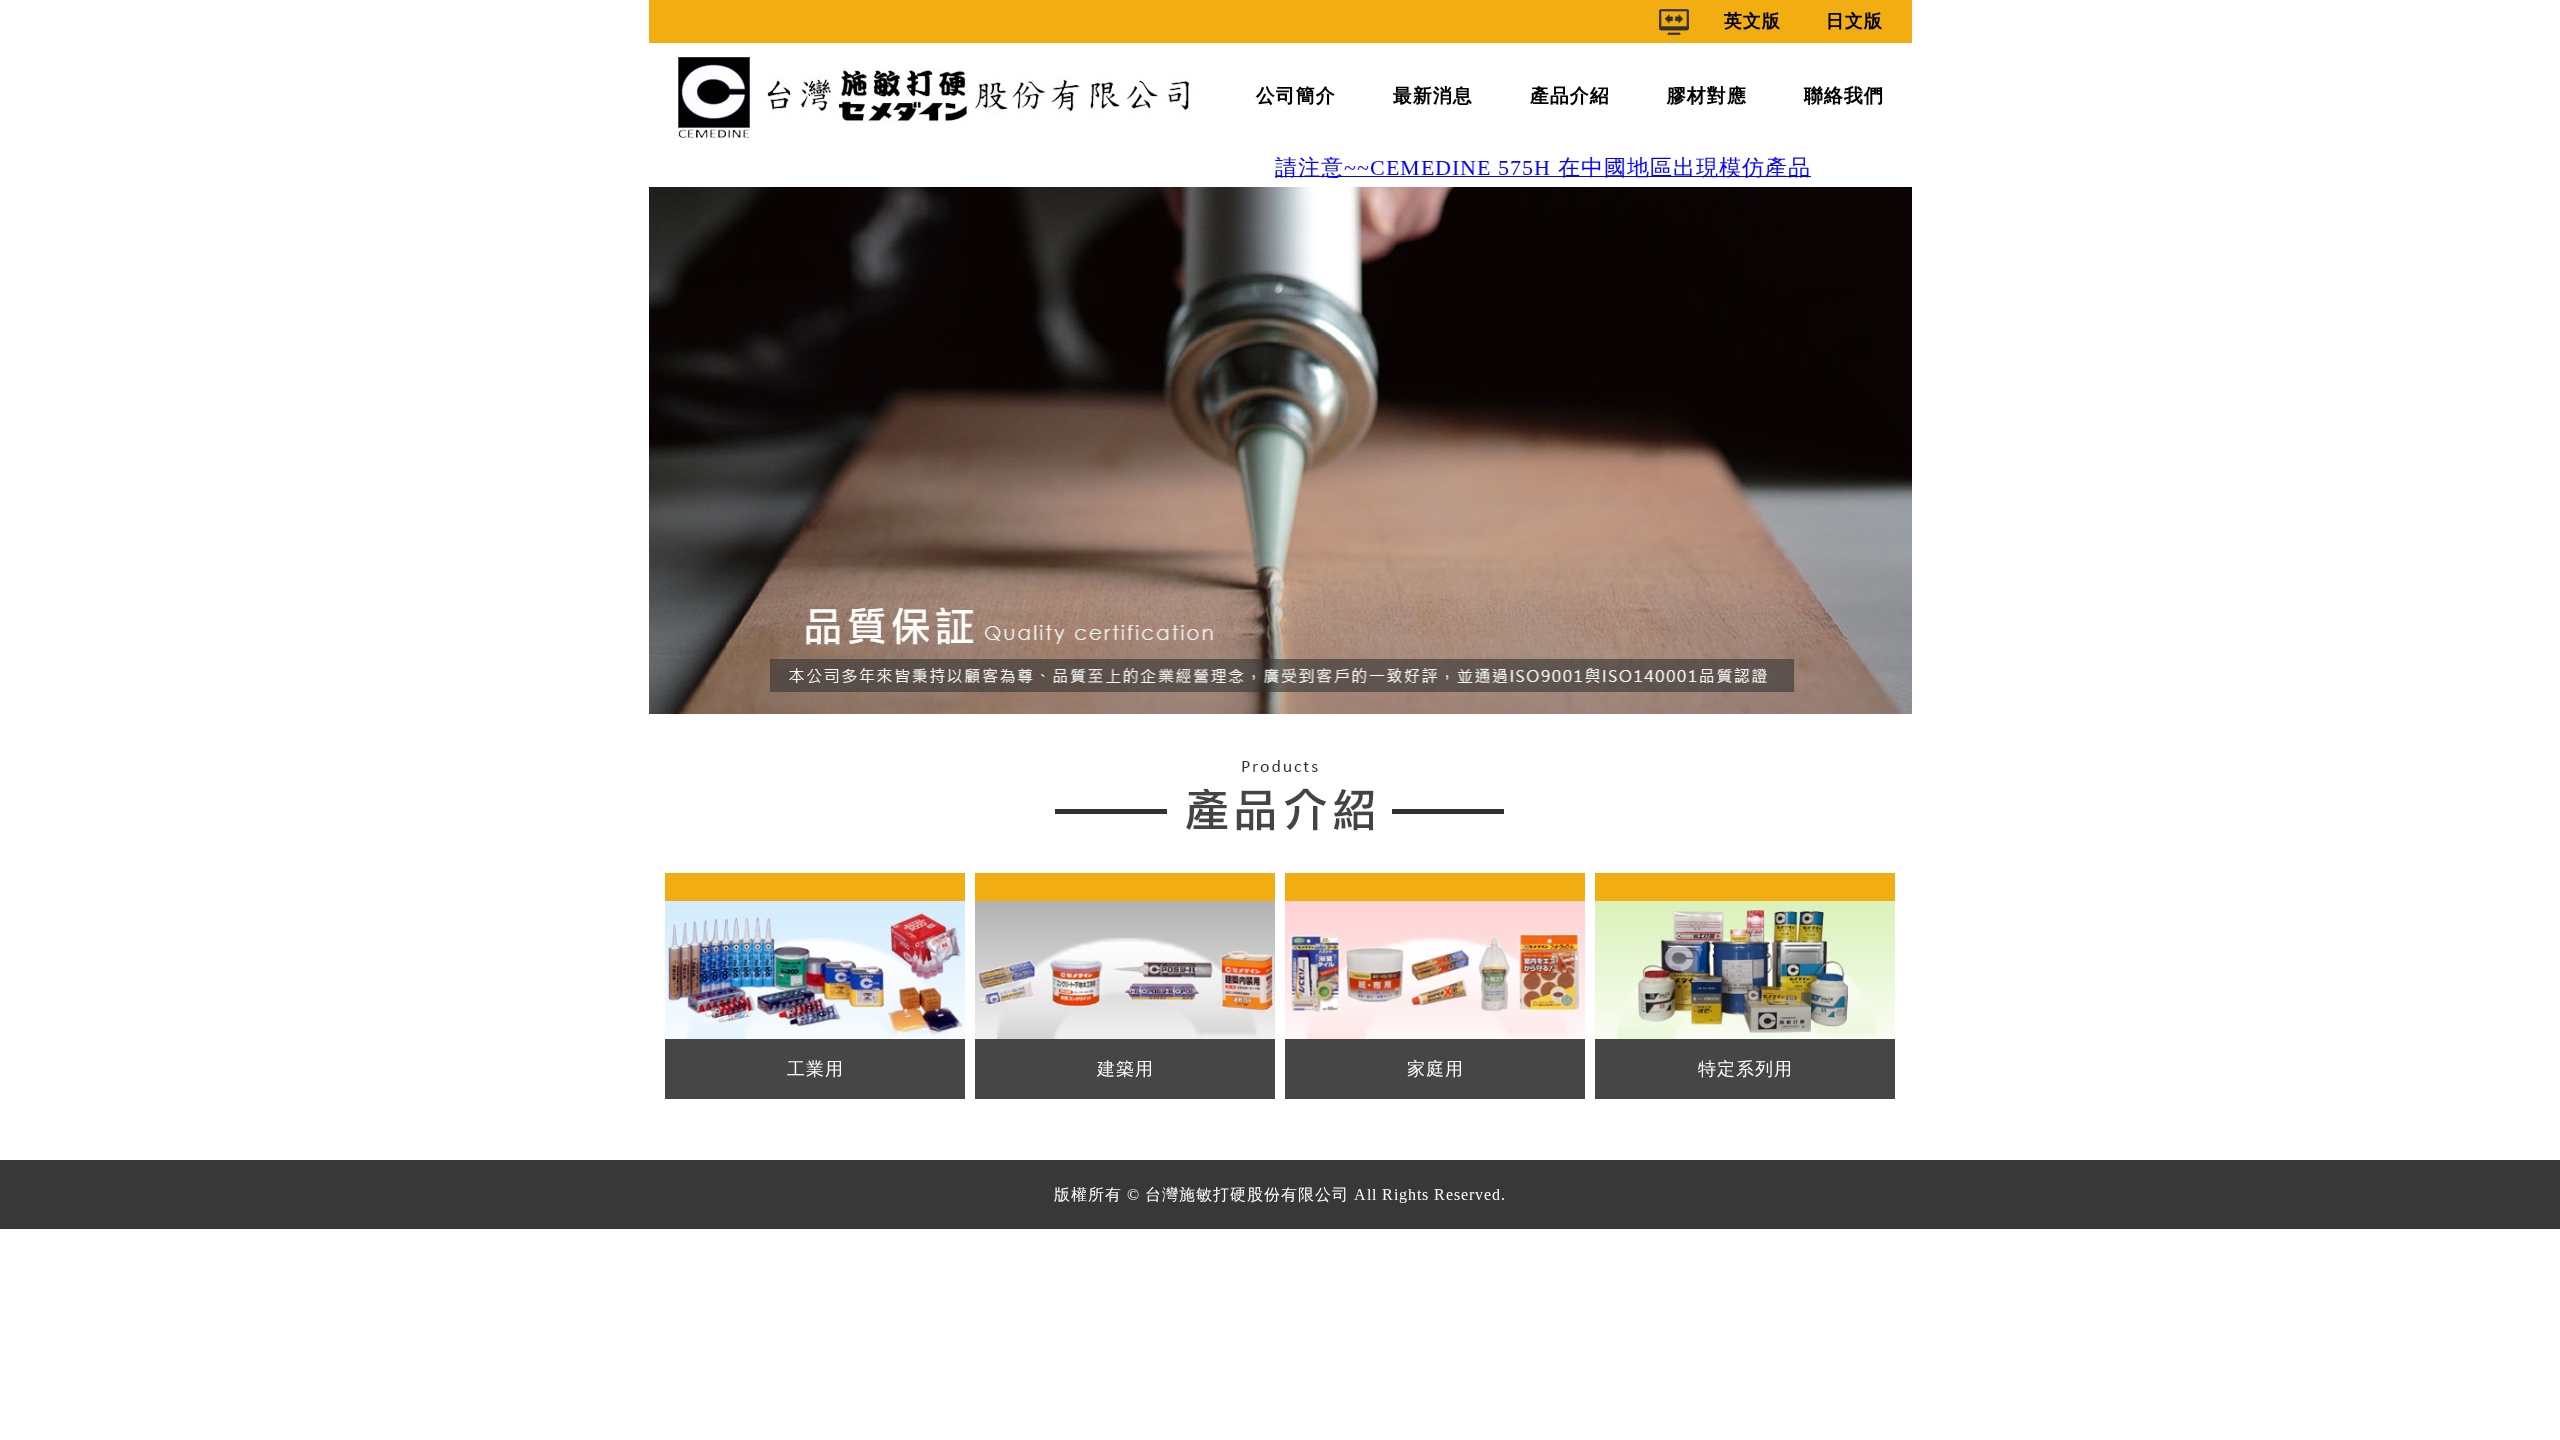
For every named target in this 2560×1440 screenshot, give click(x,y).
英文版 (1752, 21)
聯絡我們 (1844, 95)
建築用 (1125, 1069)
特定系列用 (1745, 1069)
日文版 (1854, 21)
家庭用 (1435, 1069)
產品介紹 (1570, 95)
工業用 (815, 1069)
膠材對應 (1707, 95)
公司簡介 (1296, 95)
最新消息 (1433, 95)
